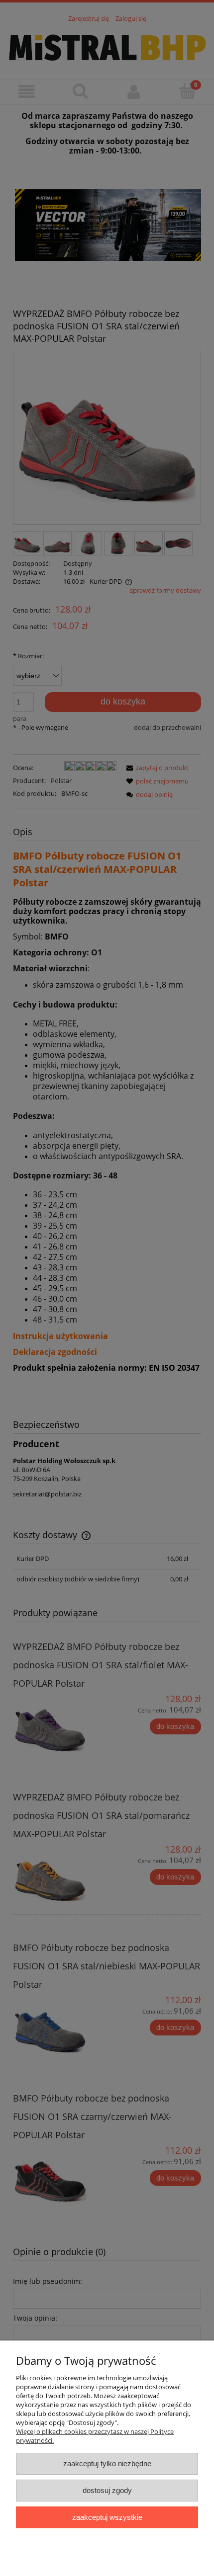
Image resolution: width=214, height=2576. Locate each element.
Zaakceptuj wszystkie (107, 2517)
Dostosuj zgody (107, 2490)
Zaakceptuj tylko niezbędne (107, 2463)
